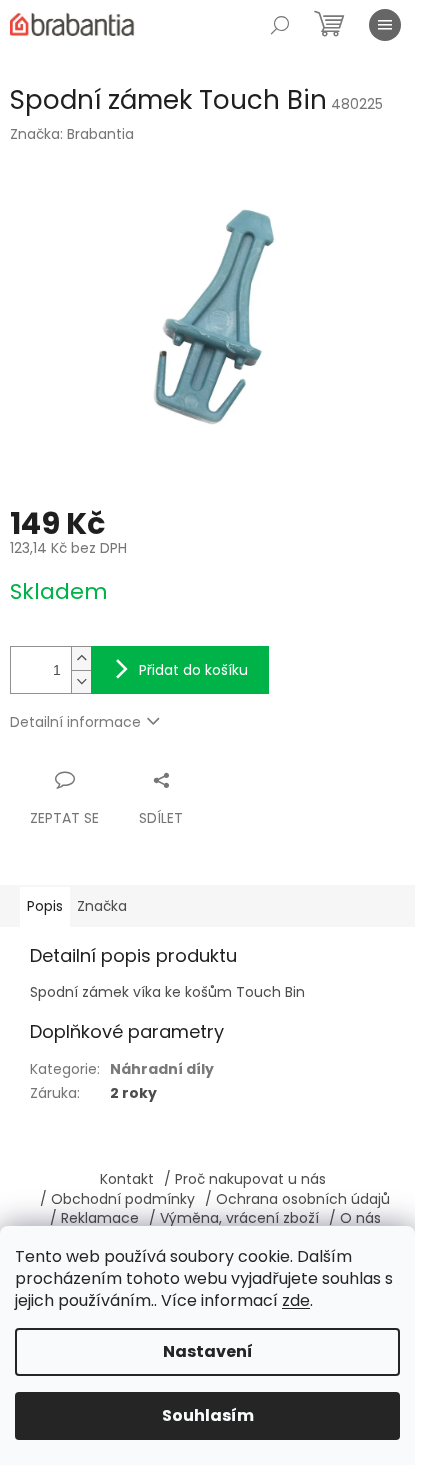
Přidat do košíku (193, 670)
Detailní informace (75, 722)
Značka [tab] (102, 906)
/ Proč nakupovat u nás (245, 1179)
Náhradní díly (162, 1069)
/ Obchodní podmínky (117, 1199)
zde (296, 1300)
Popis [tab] (45, 906)
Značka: (72, 134)
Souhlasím (208, 1415)
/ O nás (355, 1218)
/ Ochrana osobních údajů (297, 1199)
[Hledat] (280, 25)
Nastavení (208, 1351)
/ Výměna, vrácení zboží (234, 1218)
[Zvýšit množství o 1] (81, 658)
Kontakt (127, 1179)
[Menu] (385, 25)
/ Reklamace (94, 1218)
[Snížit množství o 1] (81, 681)
